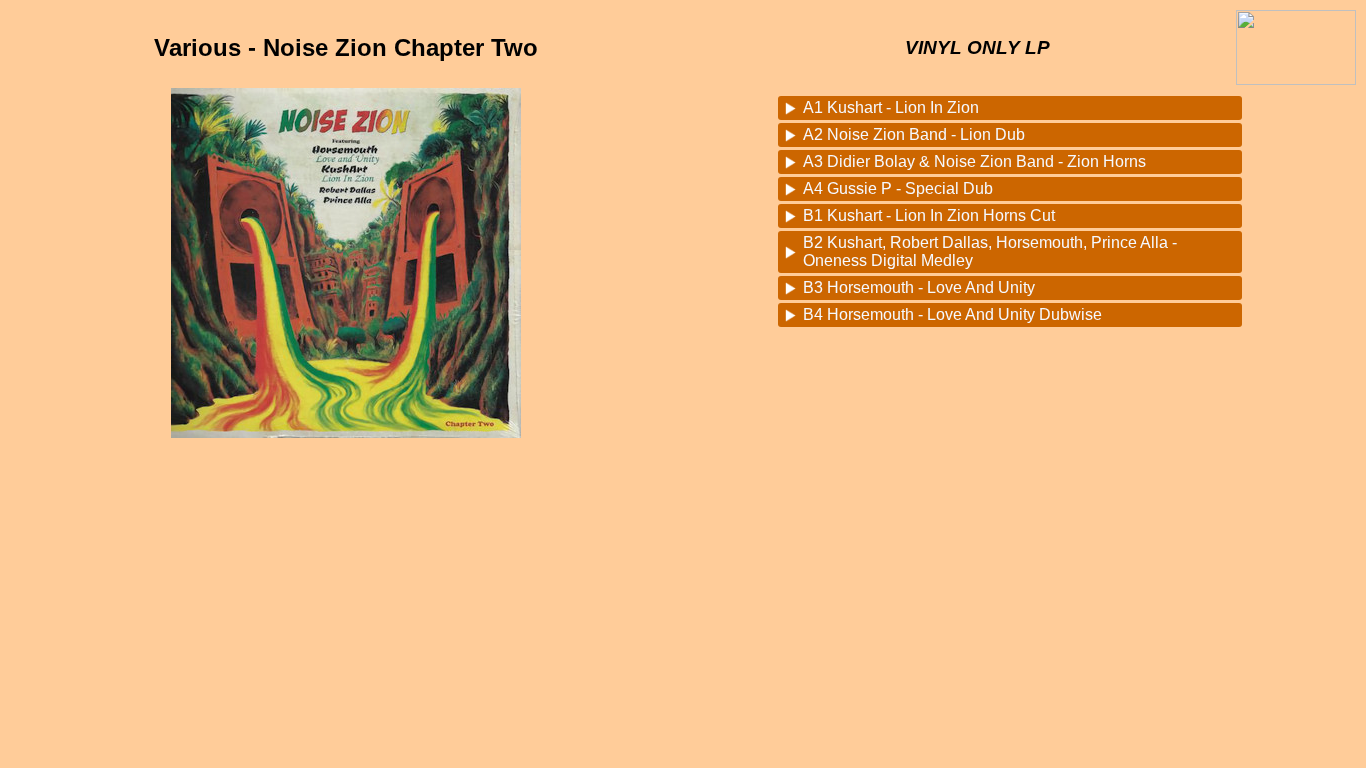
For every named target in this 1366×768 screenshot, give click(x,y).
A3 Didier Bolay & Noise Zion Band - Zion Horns (974, 161)
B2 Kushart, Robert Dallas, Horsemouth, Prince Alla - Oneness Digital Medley (990, 251)
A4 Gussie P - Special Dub (898, 188)
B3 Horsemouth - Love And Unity (919, 287)
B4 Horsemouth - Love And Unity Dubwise (952, 314)
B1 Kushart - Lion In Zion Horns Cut (929, 215)
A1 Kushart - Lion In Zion (891, 107)
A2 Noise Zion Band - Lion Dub (914, 134)
